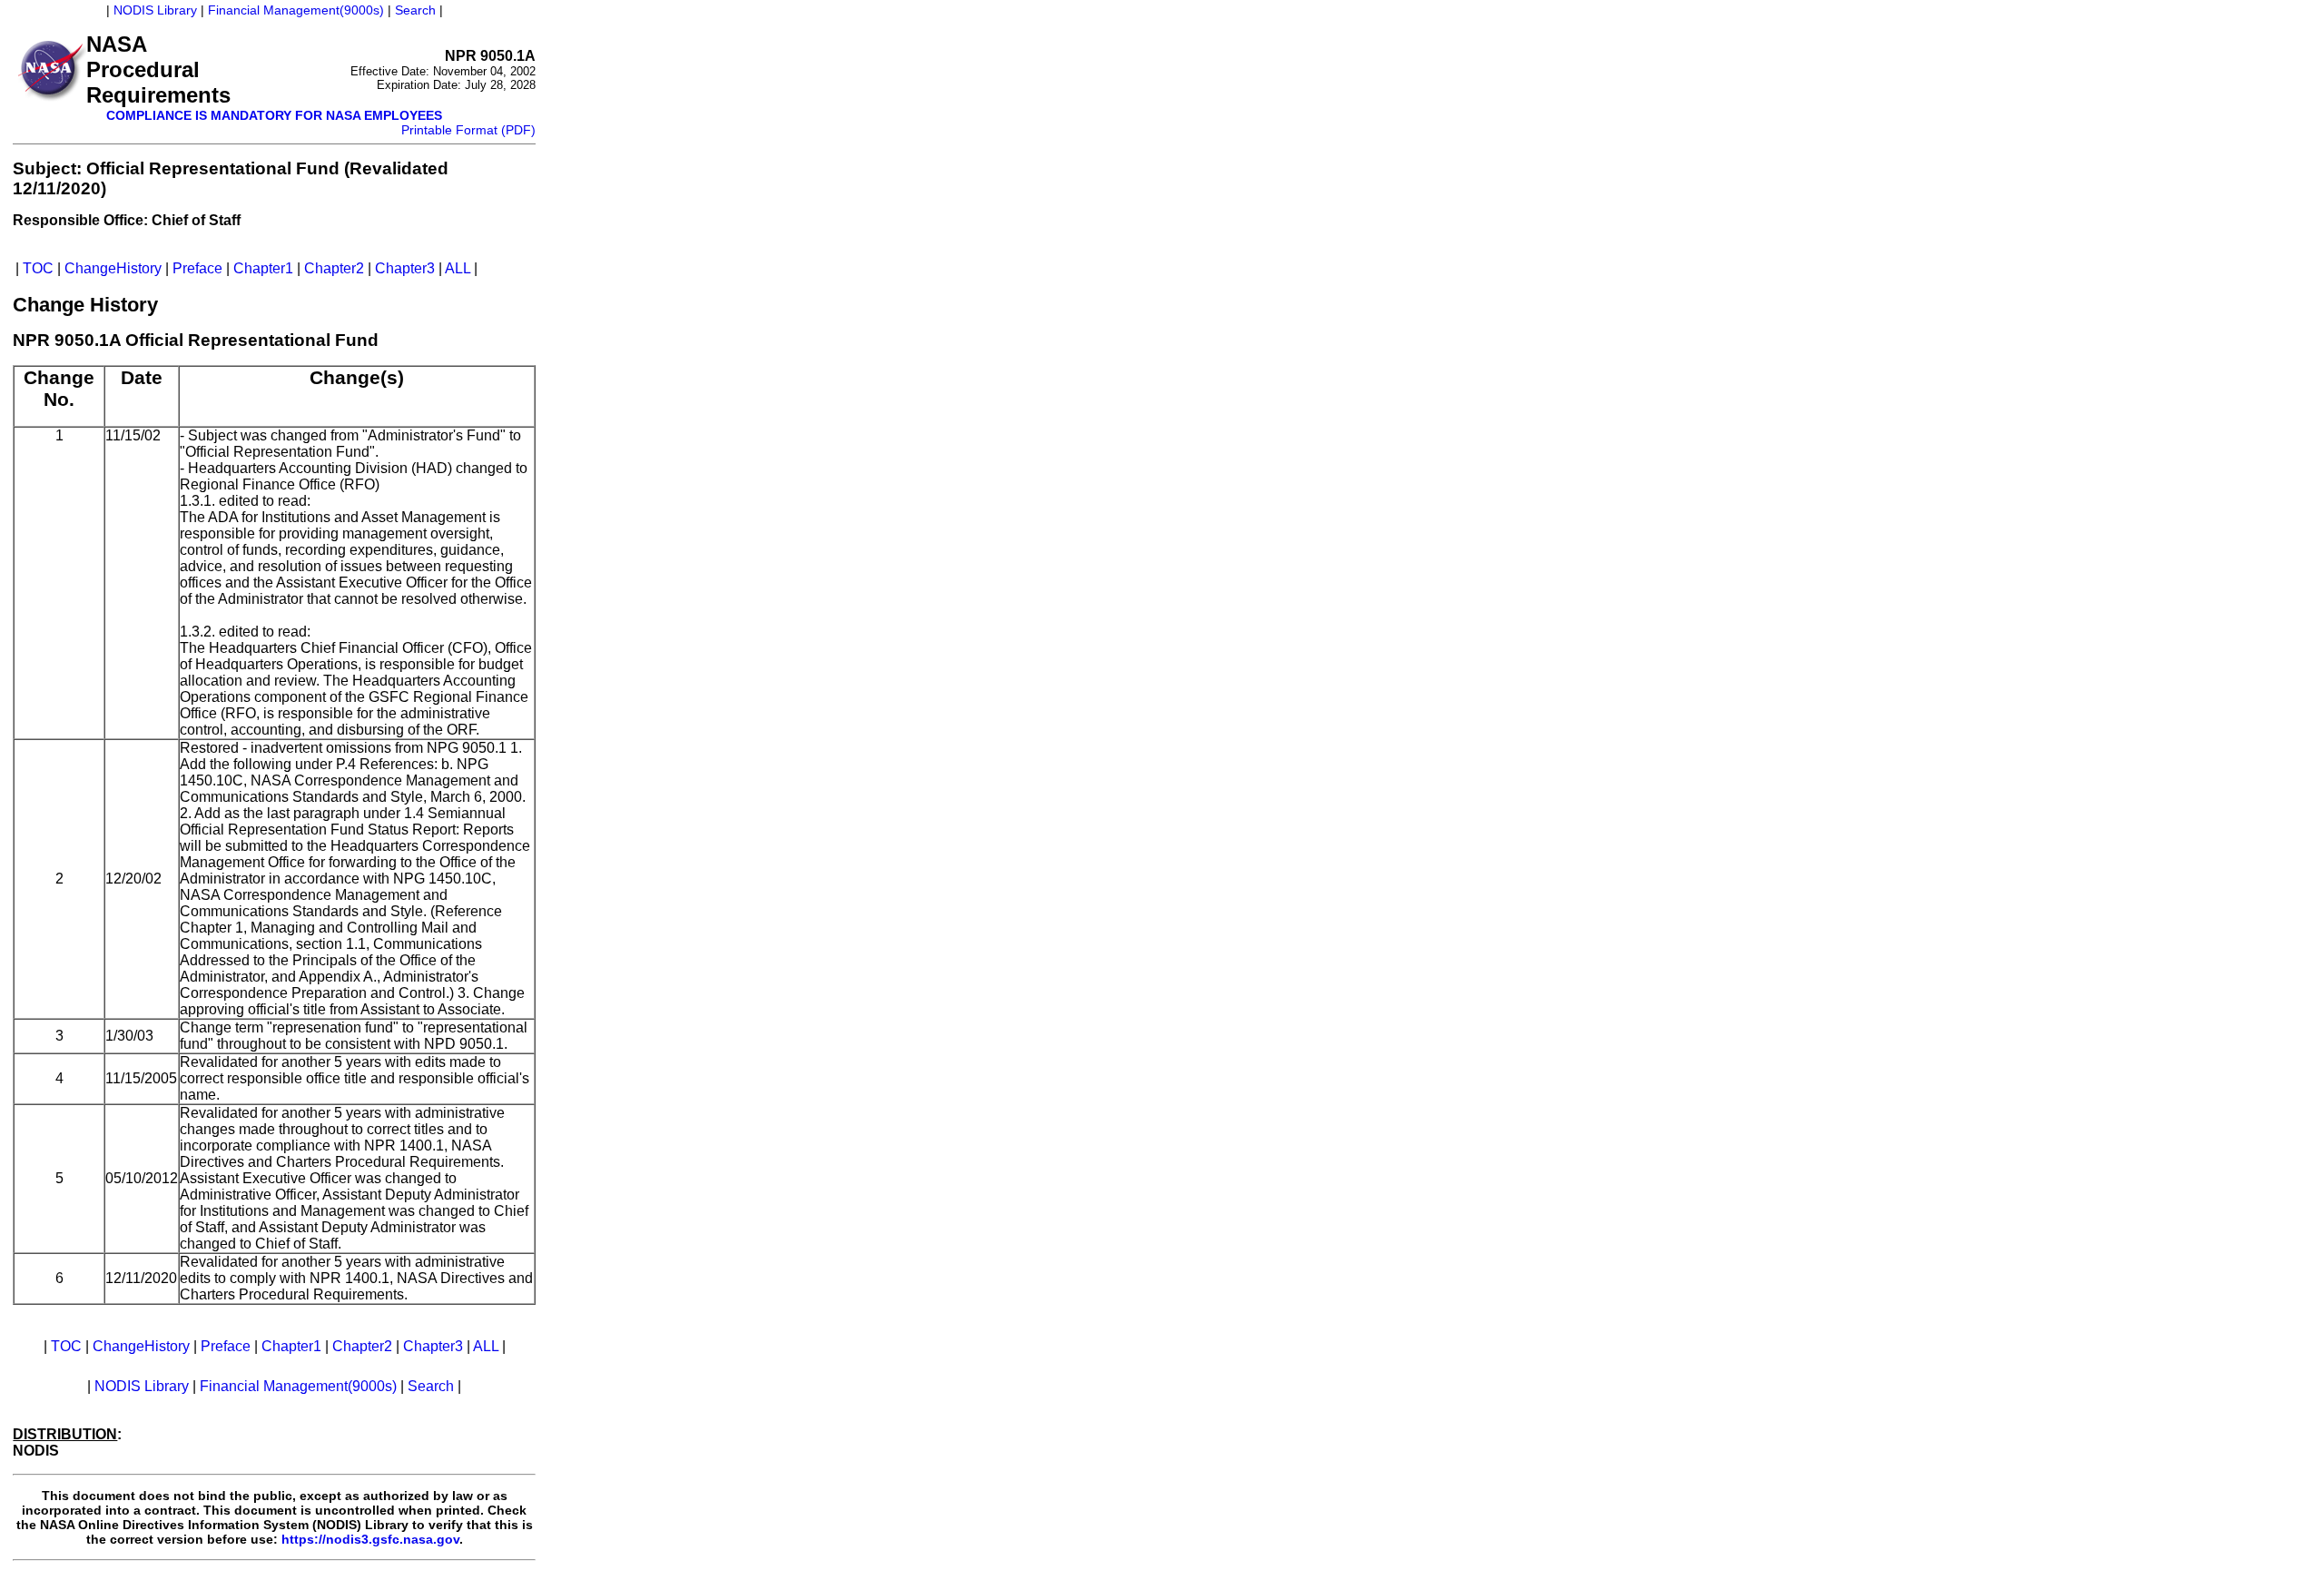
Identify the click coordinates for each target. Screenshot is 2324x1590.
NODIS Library (155, 10)
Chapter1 (263, 268)
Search (415, 10)
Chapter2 (334, 268)
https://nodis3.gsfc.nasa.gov (370, 1539)
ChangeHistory (113, 268)
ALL (458, 268)
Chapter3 (405, 268)
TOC (38, 268)
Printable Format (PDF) (468, 130)
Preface (197, 268)
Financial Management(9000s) (296, 10)
